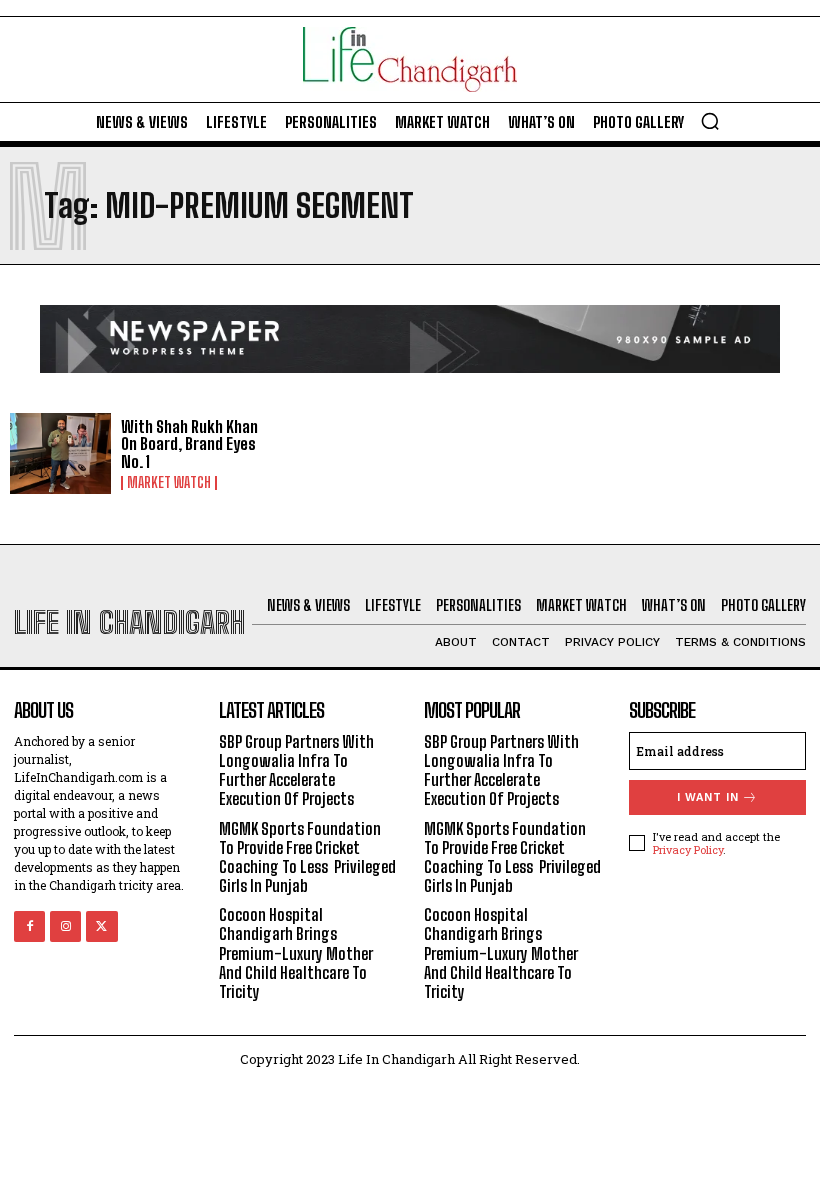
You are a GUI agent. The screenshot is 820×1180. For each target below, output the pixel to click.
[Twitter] (101, 926)
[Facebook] (29, 926)
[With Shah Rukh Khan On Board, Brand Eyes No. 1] (60, 453)
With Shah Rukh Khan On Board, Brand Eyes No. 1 (189, 444)
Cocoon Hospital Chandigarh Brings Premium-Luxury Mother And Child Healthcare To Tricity (296, 953)
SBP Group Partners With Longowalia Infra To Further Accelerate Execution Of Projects (296, 770)
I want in (708, 797)
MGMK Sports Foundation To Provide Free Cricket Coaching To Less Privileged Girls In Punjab (307, 857)
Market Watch (169, 483)
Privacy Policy (688, 849)
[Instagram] (65, 926)
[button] (710, 121)
